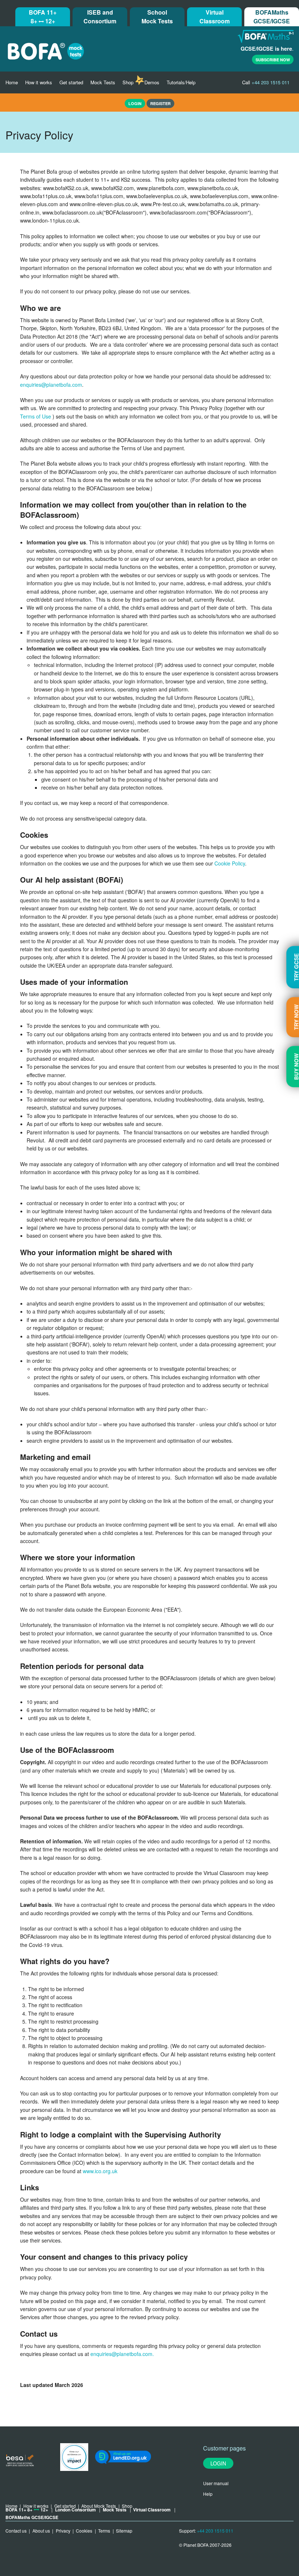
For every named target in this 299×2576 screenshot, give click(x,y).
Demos (152, 82)
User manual (216, 2483)
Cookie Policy (230, 863)
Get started (71, 82)
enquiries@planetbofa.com (51, 385)
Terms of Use (36, 416)
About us (41, 2531)
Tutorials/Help (181, 82)
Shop (128, 82)
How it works (39, 82)
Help (208, 2494)
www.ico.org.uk (100, 2171)
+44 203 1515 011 (215, 2531)
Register (160, 103)
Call (266, 82)
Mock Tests (103, 82)
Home (12, 82)
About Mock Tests (99, 2506)
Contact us (16, 2531)
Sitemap (124, 2531)
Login (218, 2463)
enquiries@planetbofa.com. (122, 2354)
